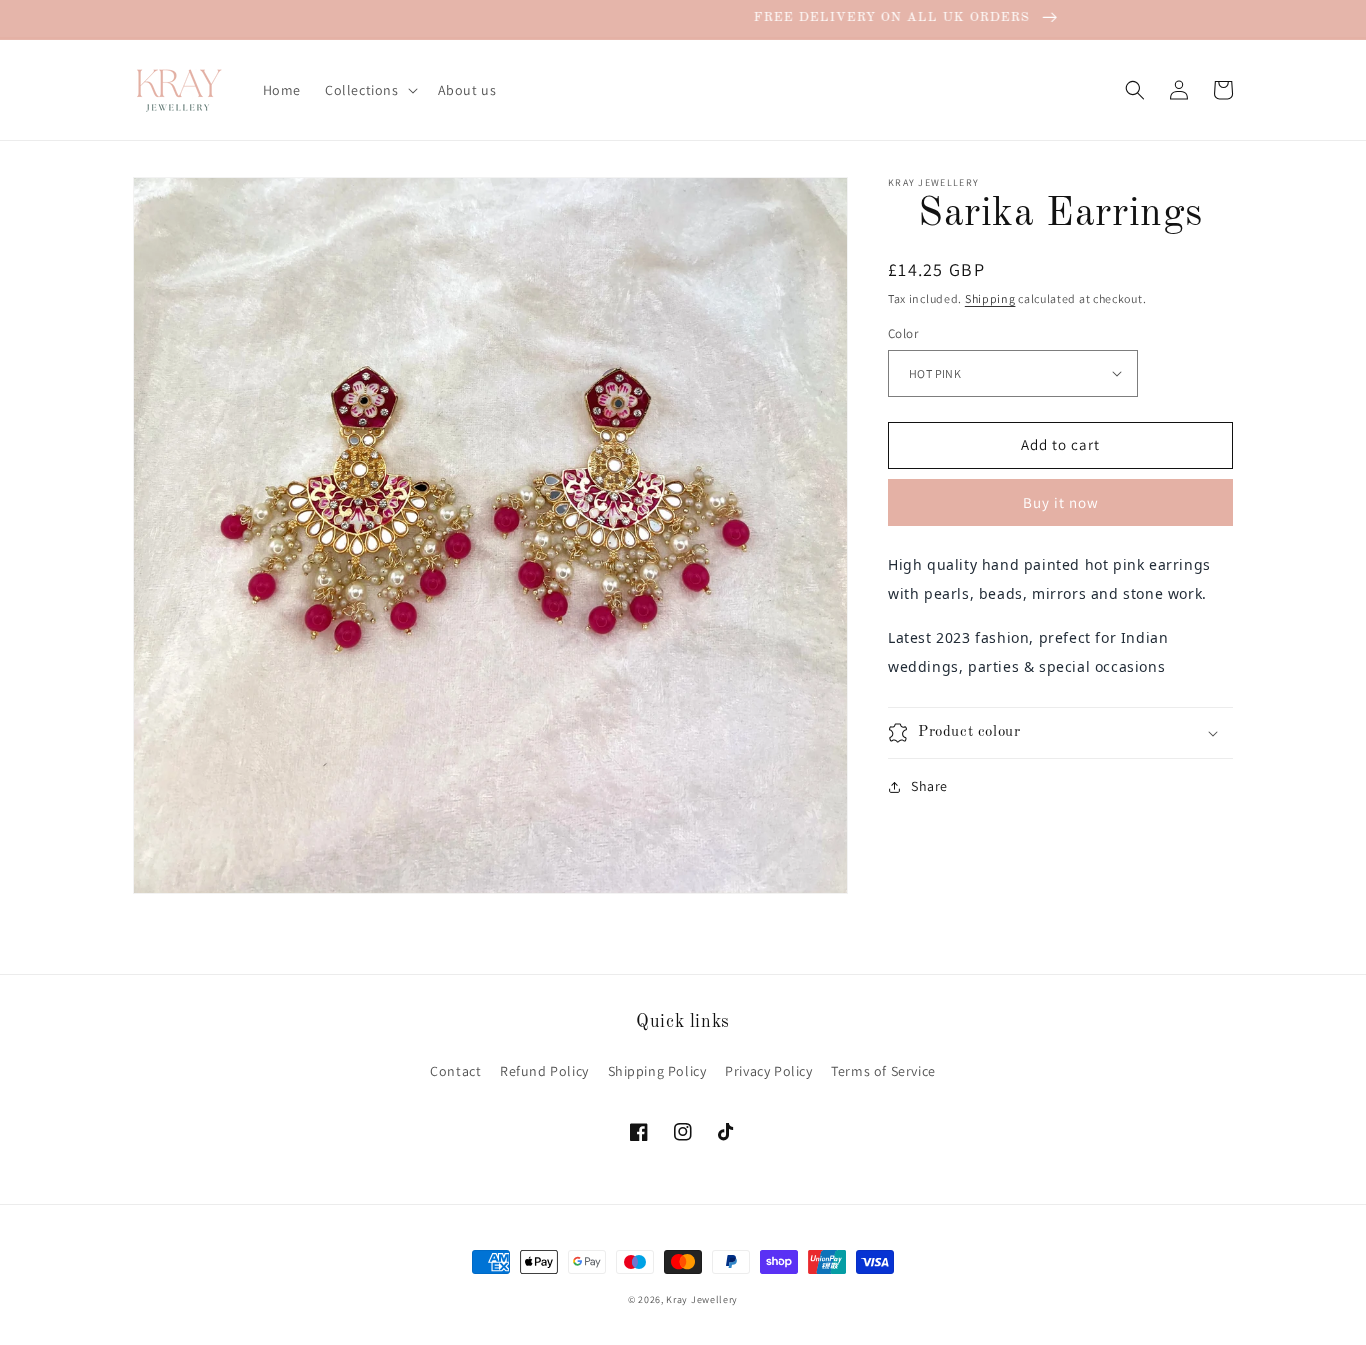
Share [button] (929, 786)
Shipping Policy (657, 1071)
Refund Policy (544, 1071)
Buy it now (1061, 502)
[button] (369, 90)
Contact (455, 1071)
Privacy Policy (768, 1071)
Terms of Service (883, 1071)
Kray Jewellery (702, 1299)
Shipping (990, 298)
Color (903, 333)
